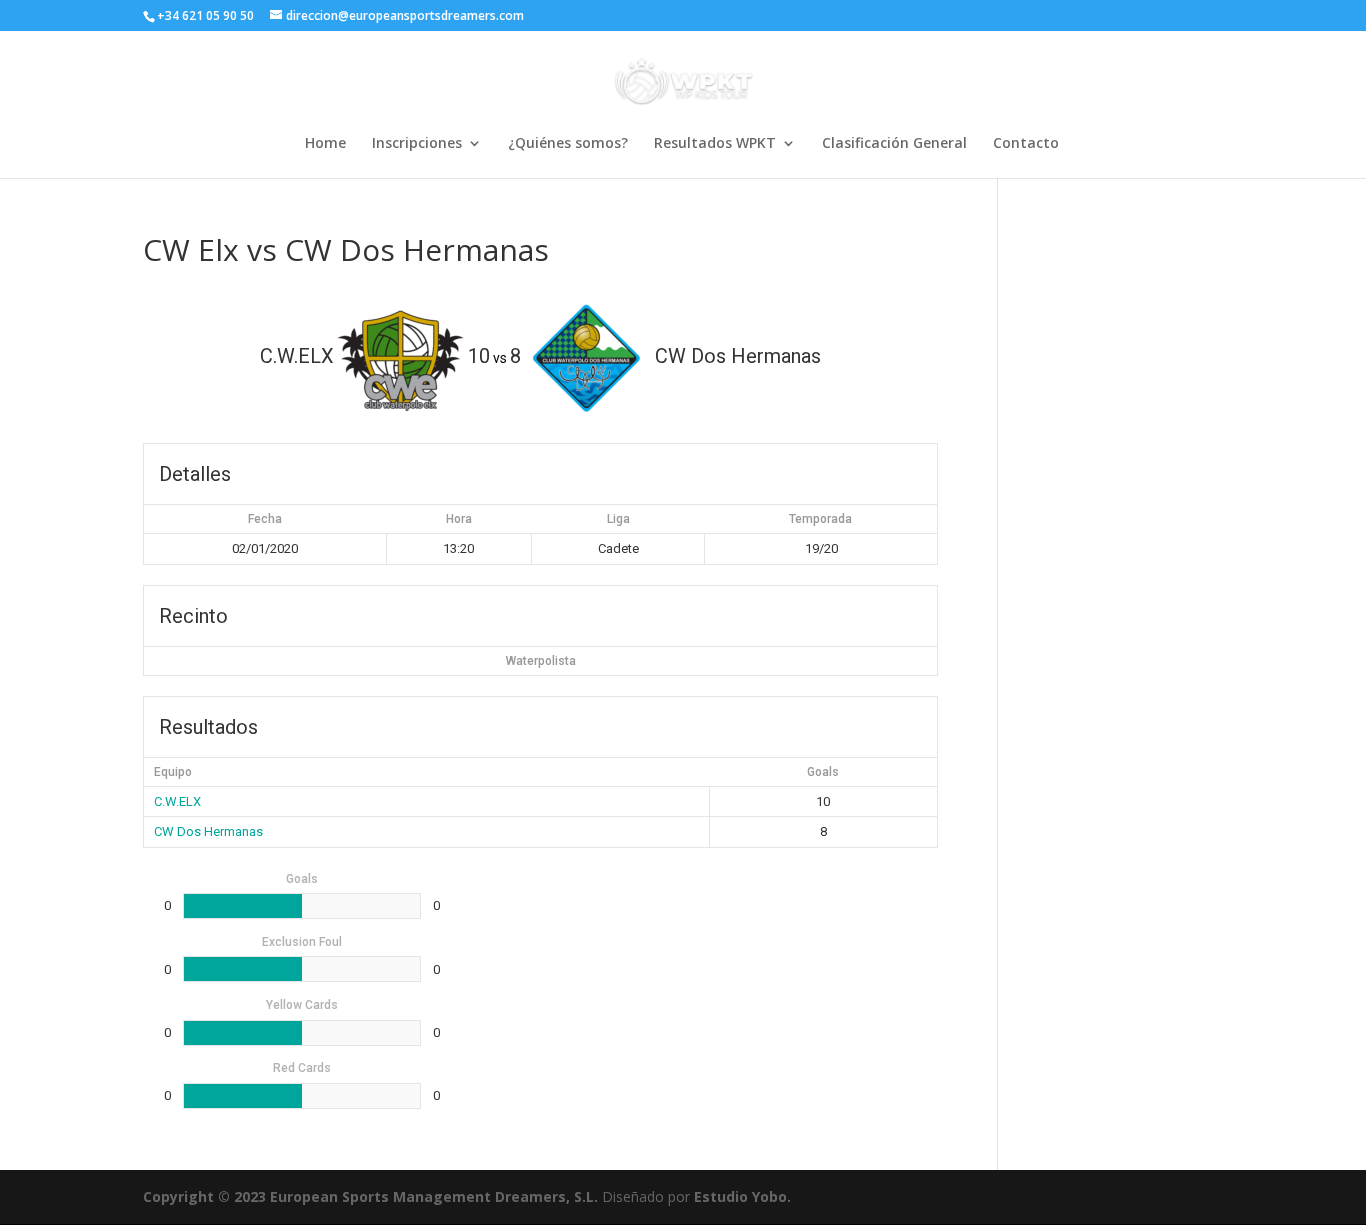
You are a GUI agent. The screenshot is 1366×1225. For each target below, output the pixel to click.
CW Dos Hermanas (208, 831)
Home (325, 144)
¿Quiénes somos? (568, 144)
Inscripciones (417, 144)
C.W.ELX (177, 801)
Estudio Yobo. (742, 1196)
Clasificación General (894, 144)
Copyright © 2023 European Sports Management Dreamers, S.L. (370, 1196)
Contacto (1026, 144)
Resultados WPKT (715, 144)
